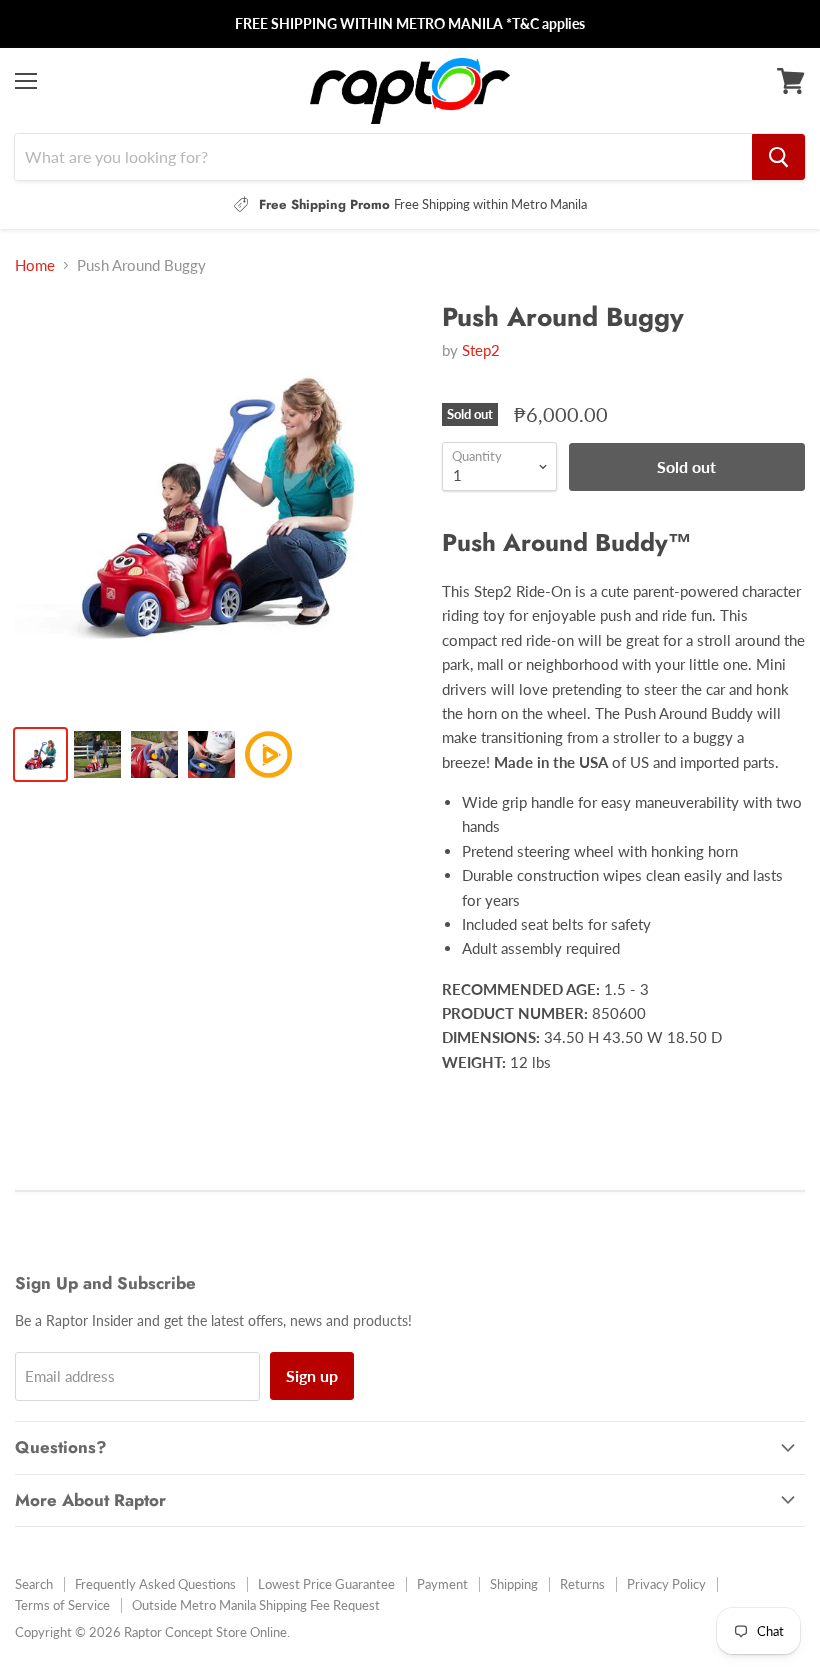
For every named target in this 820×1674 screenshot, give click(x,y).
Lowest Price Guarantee (326, 1584)
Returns (582, 1584)
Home (35, 265)
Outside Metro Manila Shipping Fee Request (256, 1605)
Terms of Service (62, 1605)
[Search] (778, 157)
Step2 (481, 350)
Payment (442, 1584)
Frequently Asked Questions (155, 1584)
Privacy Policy (666, 1584)
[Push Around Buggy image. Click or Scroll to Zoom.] (218, 505)
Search (34, 1584)
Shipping (514, 1584)
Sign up (312, 1375)
